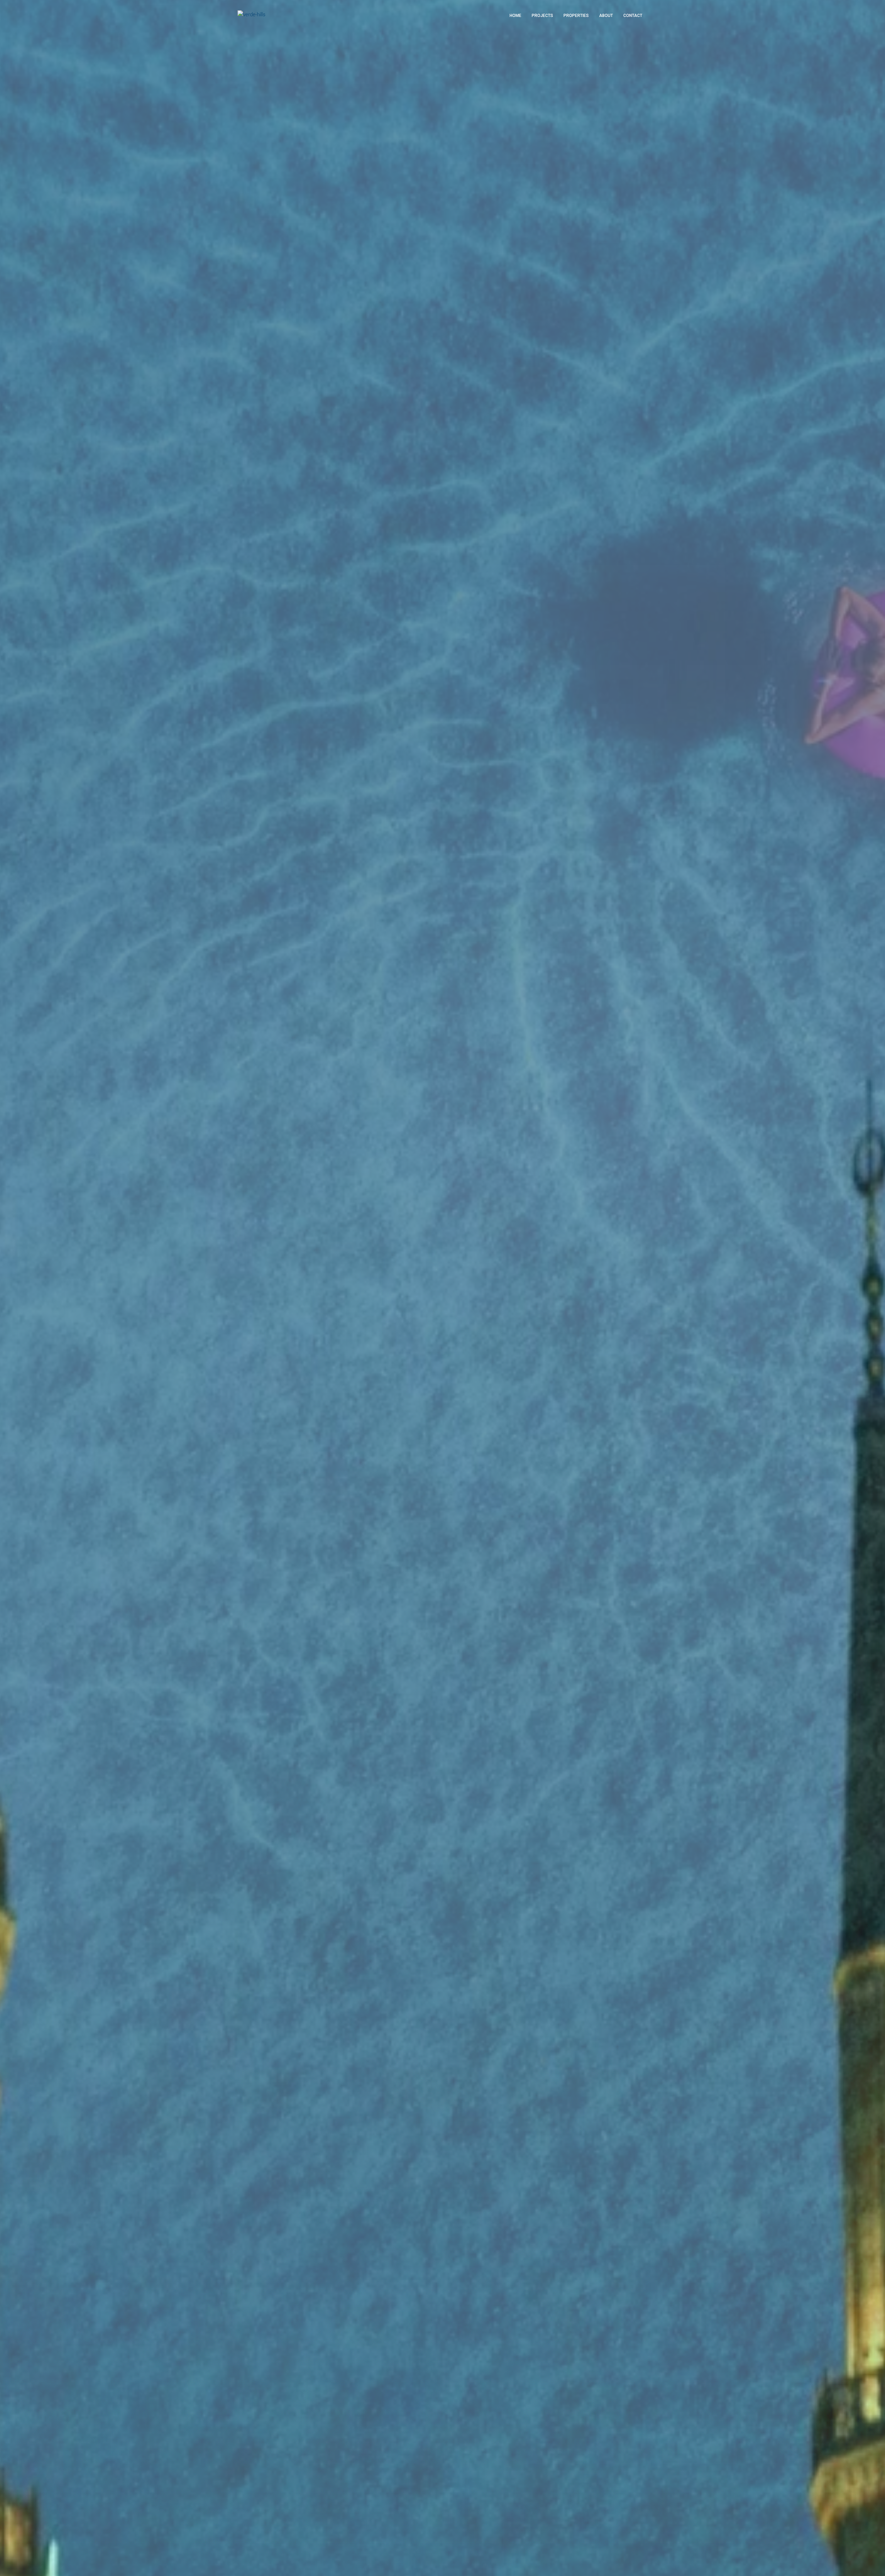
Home (515, 16)
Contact (633, 16)
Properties (576, 16)
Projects (542, 16)
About (606, 16)
